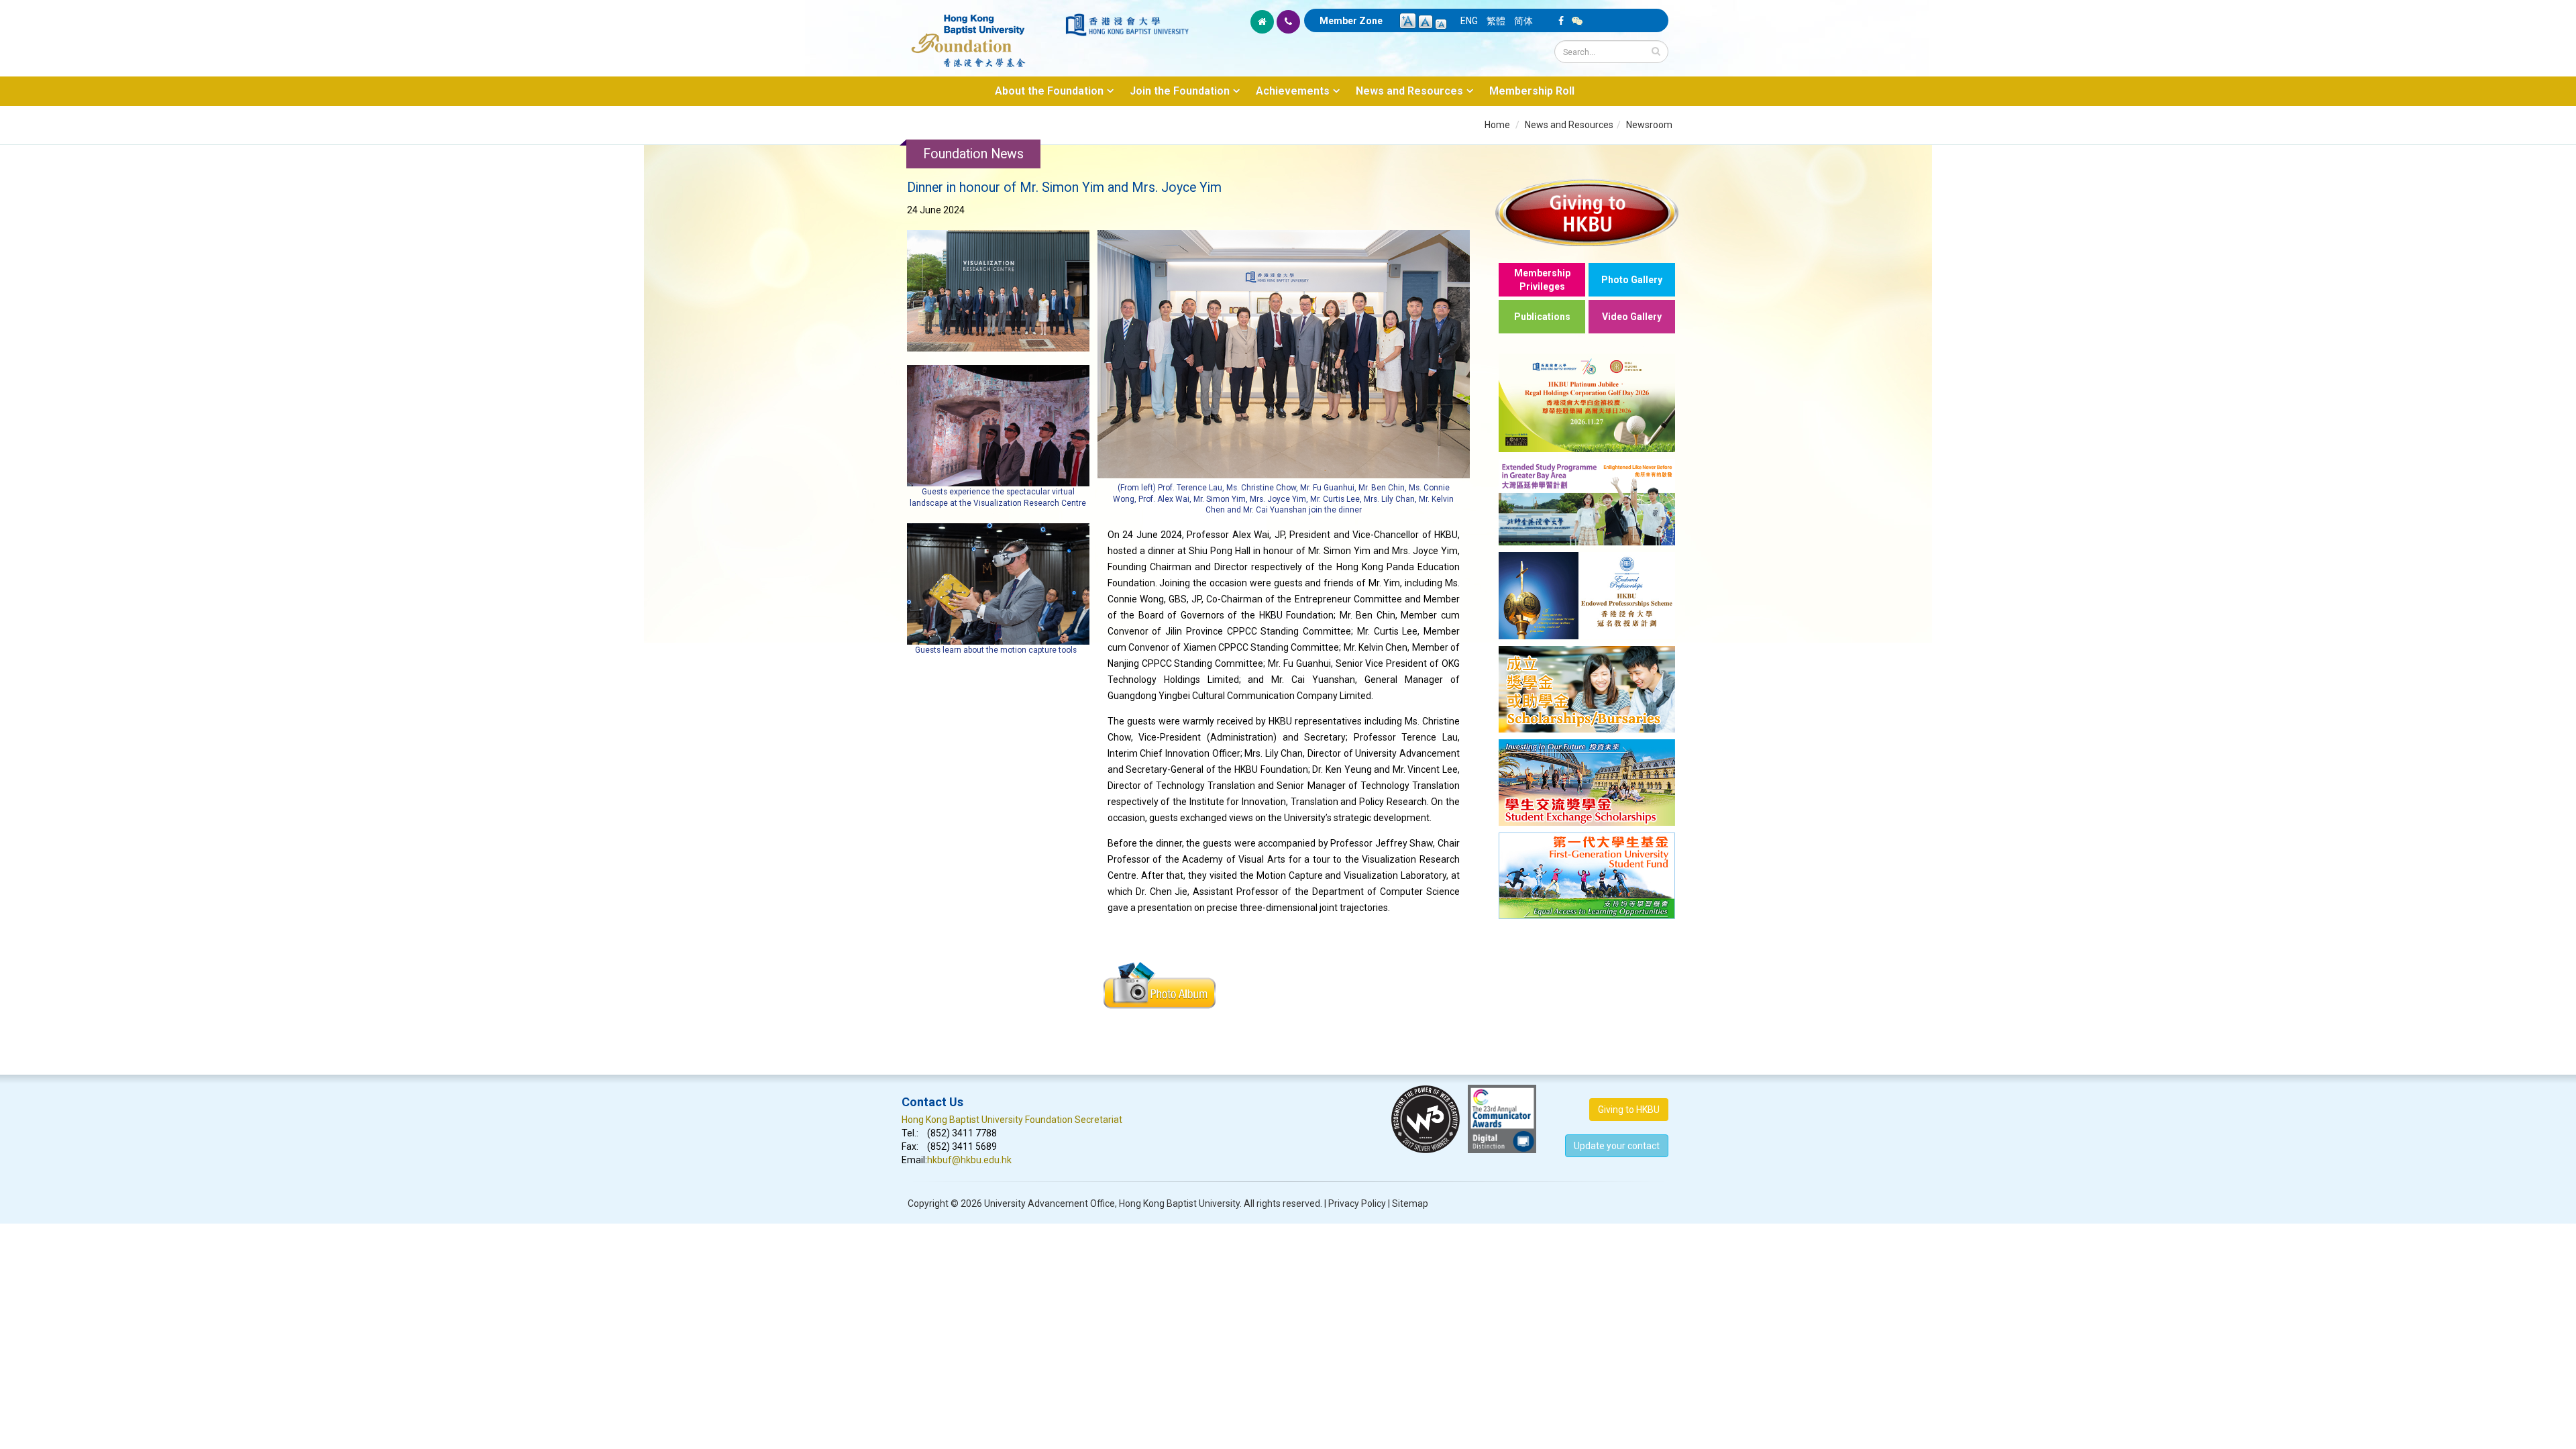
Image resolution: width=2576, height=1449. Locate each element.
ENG (1469, 21)
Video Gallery (1632, 317)
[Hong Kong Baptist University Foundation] (982, 34)
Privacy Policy (1357, 1203)
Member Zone (1351, 21)
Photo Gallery (1632, 280)
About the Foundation (1049, 91)
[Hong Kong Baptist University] (1127, 25)
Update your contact (1617, 1146)
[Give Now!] (1587, 212)
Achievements (1293, 91)
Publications (1542, 317)
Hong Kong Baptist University (1179, 1203)
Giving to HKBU (1629, 1110)
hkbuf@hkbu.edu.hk (969, 1160)
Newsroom (1649, 125)
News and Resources (1409, 91)
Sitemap (1410, 1203)
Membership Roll (1532, 91)
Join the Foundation (1180, 91)
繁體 (1496, 21)
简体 (1523, 21)
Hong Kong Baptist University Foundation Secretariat (1012, 1120)
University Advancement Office (1050, 1203)
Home (1497, 125)
